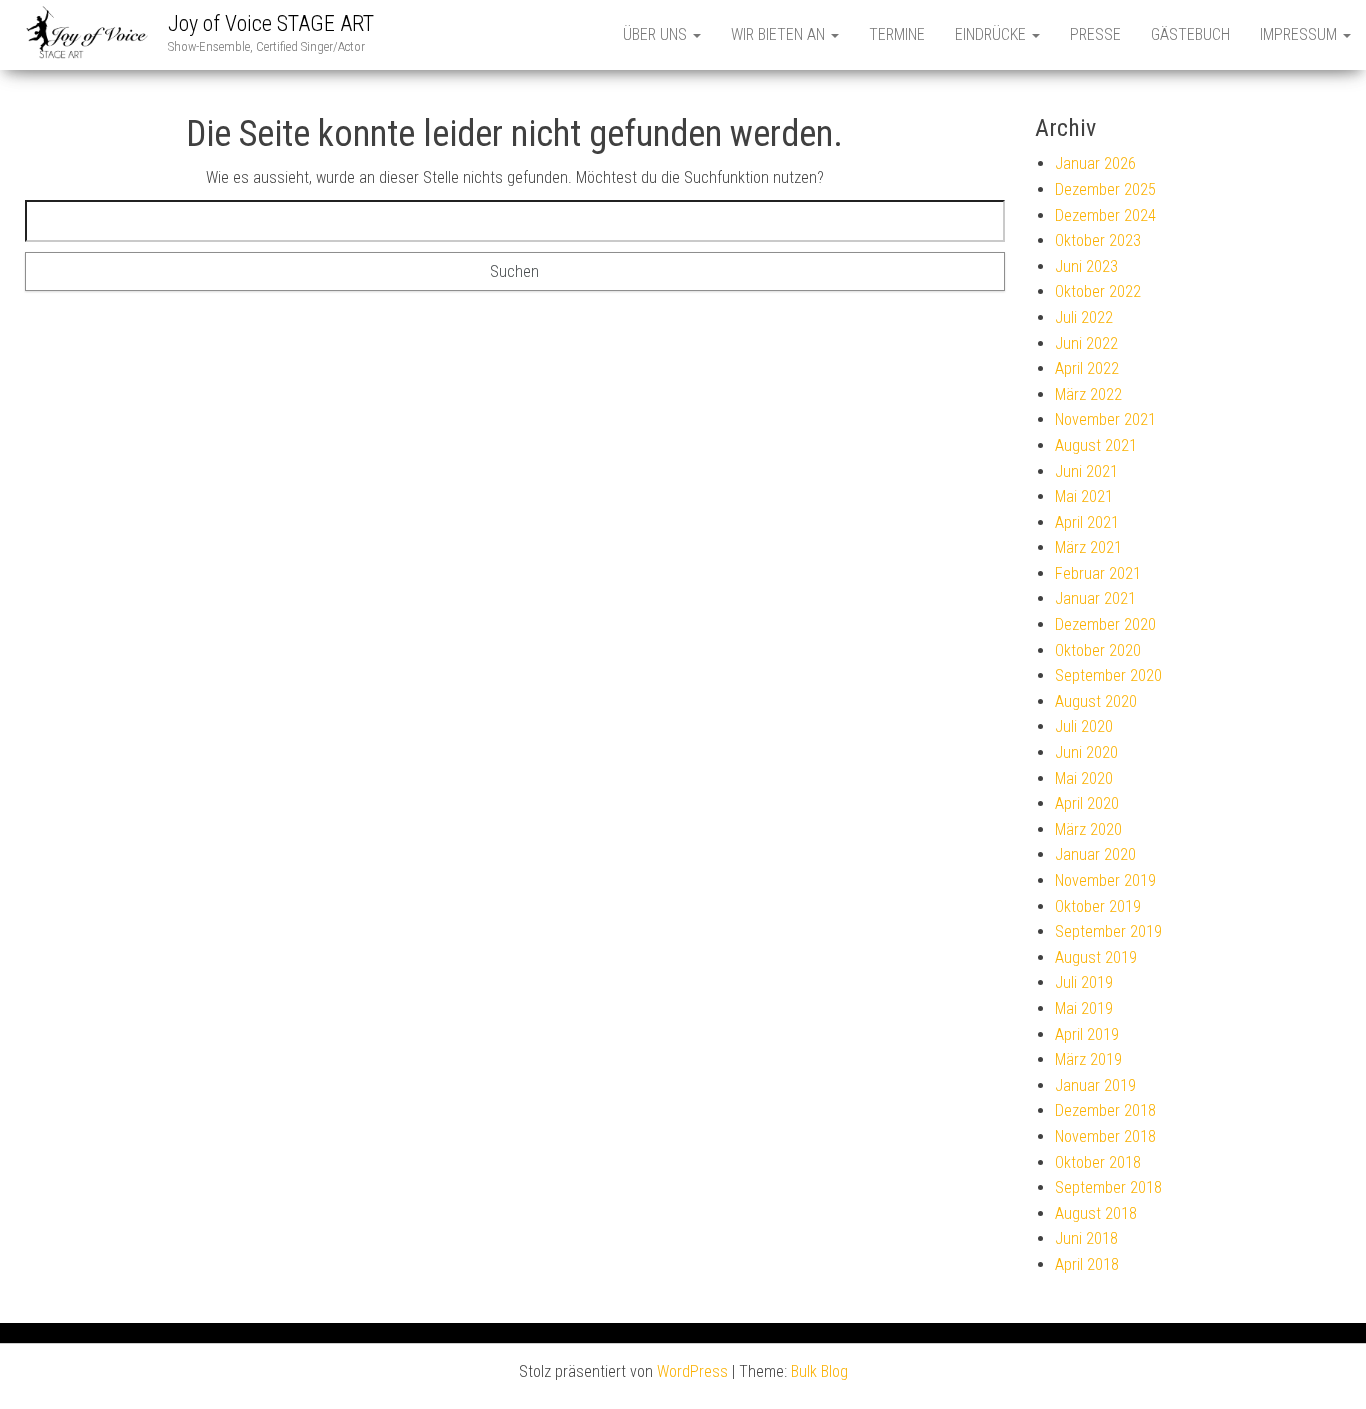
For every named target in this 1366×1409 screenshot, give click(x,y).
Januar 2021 (1095, 598)
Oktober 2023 (1098, 240)
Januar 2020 (1095, 854)
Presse (1095, 34)
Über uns (657, 34)
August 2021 (1096, 445)
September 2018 (1108, 1187)
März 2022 (1088, 394)
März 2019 (1088, 1059)
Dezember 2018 (1105, 1110)
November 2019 (1105, 880)
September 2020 (1108, 675)
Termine (897, 34)
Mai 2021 (1084, 496)
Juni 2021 (1086, 471)
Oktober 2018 (1098, 1162)
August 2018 (1096, 1213)
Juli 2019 (1084, 982)
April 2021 (1087, 522)
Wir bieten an (780, 34)
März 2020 (1088, 829)
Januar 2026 (1095, 163)
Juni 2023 (1086, 266)
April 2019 (1087, 1034)
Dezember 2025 (1105, 189)
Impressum (1300, 34)
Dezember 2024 (1105, 215)
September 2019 (1108, 931)
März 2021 (1088, 547)
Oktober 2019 (1098, 906)
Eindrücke (992, 34)
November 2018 (1105, 1136)
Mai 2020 (1084, 778)
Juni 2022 (1086, 343)
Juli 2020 (1084, 726)
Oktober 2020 (1098, 650)
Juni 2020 (1086, 752)
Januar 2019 (1095, 1085)
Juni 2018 (1086, 1238)
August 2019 (1096, 957)
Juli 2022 (1084, 317)
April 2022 (1087, 368)
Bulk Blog (819, 1371)
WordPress (692, 1371)
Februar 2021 (1098, 573)
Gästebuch (1190, 34)
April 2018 (1087, 1264)
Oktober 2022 (1098, 291)
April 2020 (1087, 803)
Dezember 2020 (1105, 624)
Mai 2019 (1084, 1008)
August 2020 (1096, 701)
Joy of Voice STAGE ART (271, 23)
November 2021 (1105, 419)
